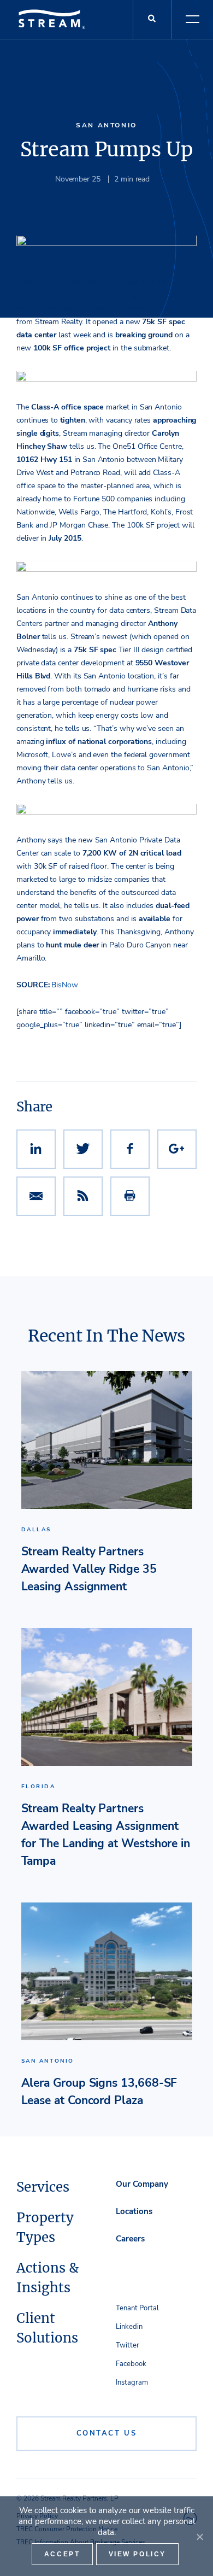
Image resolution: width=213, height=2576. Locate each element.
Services (43, 2187)
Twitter (128, 2345)
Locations (134, 2211)
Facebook (131, 2364)
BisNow (65, 985)
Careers (130, 2239)
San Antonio (106, 125)
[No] (199, 2537)
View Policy (138, 2554)
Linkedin (129, 2327)
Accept (62, 2554)
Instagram (132, 2382)
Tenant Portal (137, 2308)
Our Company (142, 2184)
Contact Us (107, 2433)
